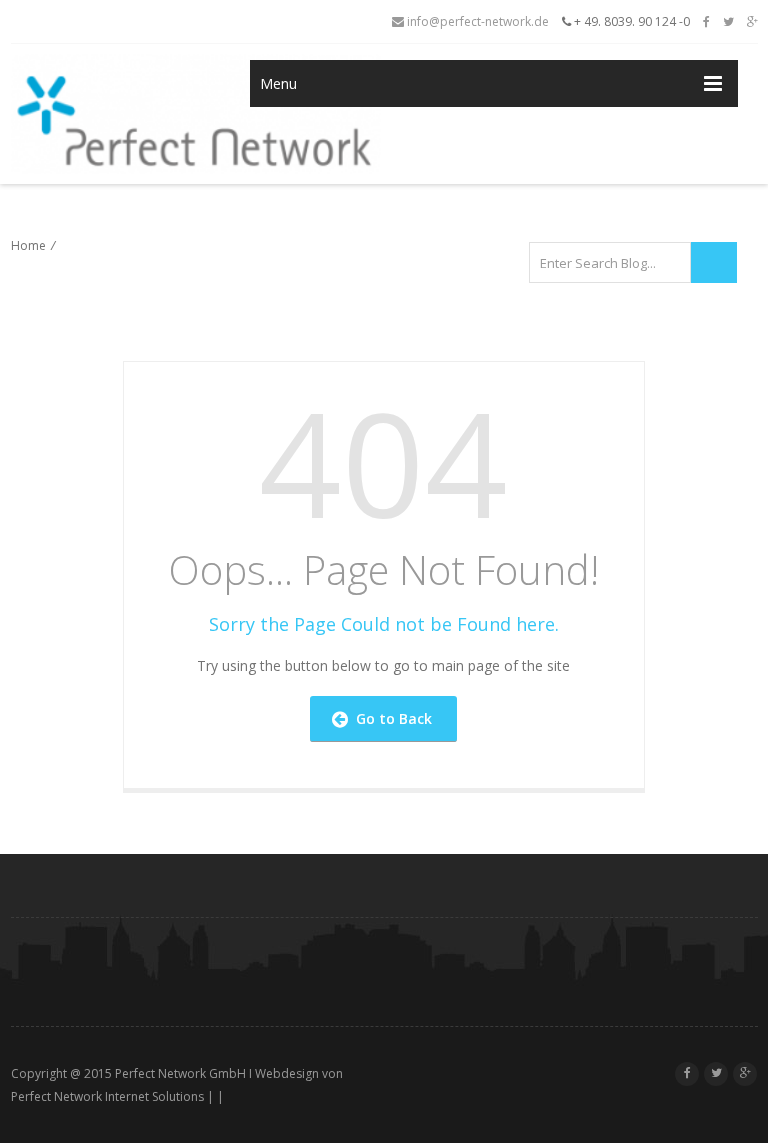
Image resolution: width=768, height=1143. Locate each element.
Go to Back (390, 718)
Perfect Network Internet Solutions (107, 1096)
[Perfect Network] (104, 114)
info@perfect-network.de (476, 21)
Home (28, 245)
